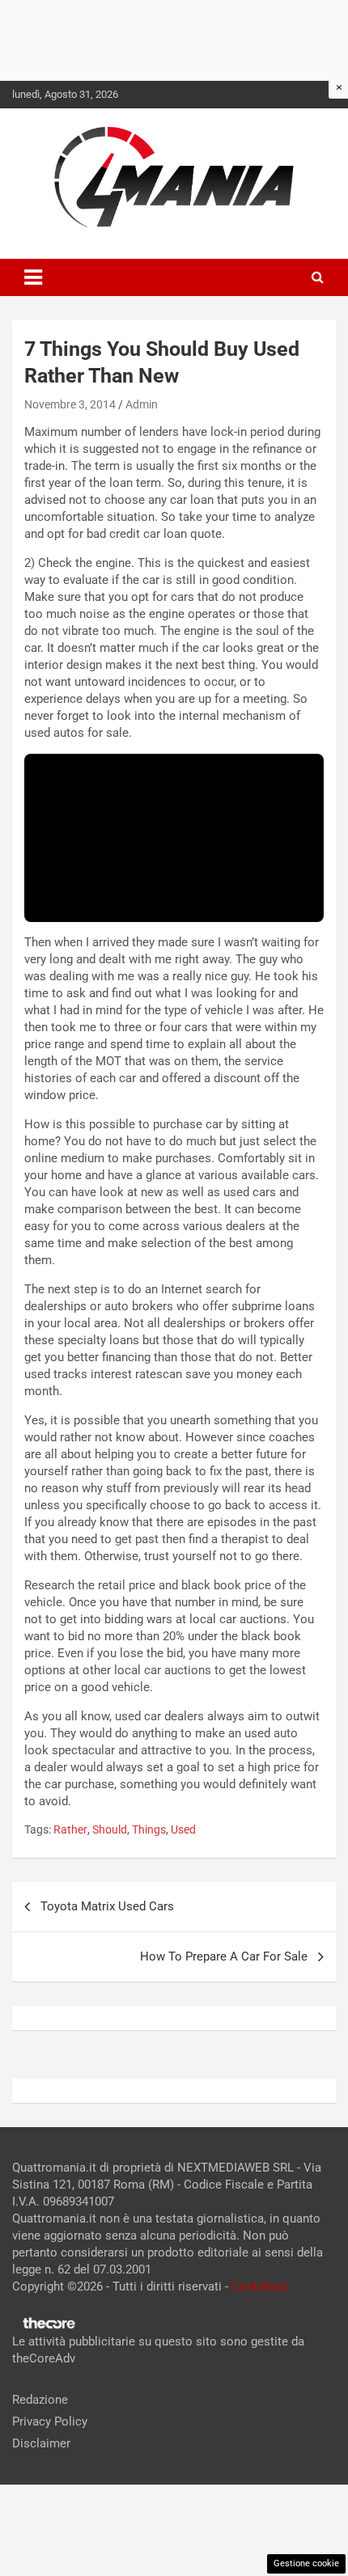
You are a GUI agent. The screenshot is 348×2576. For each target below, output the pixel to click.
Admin (142, 404)
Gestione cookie (306, 2563)
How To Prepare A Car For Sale (224, 1956)
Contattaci (260, 2286)
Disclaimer (41, 2443)
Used (183, 1829)
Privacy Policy (50, 2422)
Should (110, 1829)
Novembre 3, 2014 (70, 404)
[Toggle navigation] (33, 277)
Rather (70, 1829)
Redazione (40, 2400)
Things (149, 1829)
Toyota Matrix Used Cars (107, 1906)
